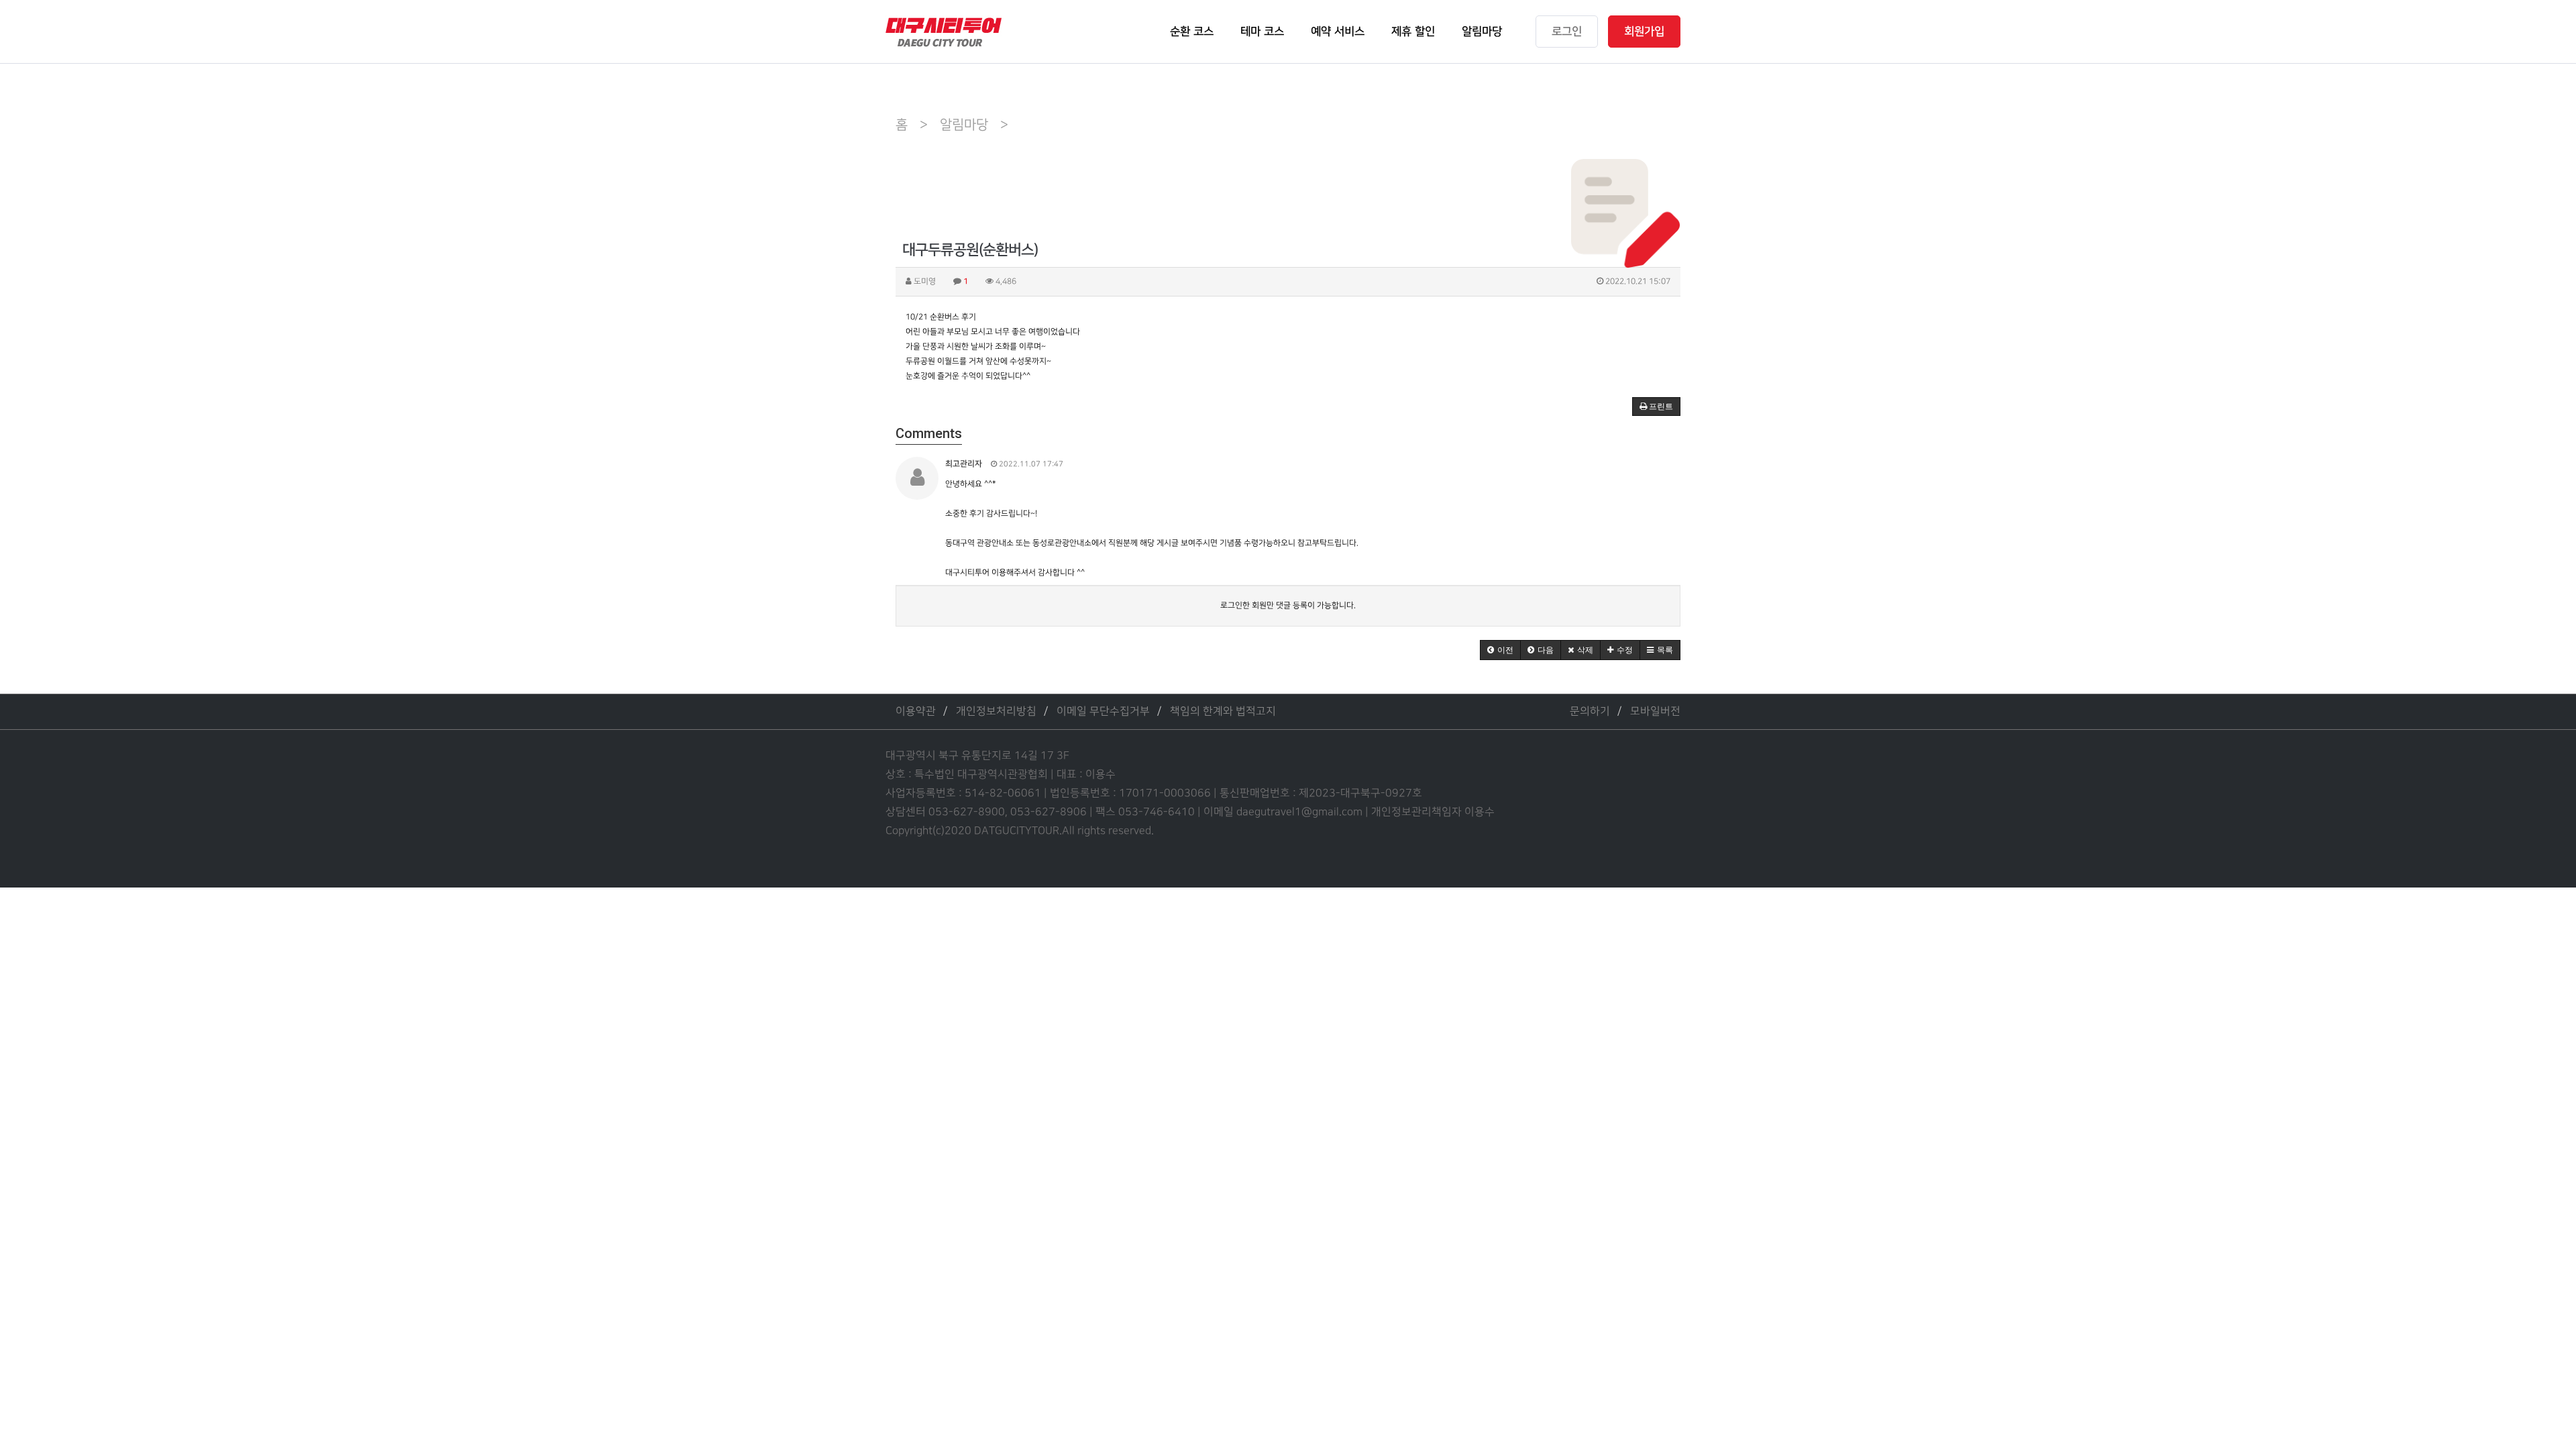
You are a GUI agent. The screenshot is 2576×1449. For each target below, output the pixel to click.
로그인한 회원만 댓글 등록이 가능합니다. (1288, 605)
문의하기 (1590, 711)
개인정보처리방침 (996, 711)
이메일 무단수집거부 (1103, 711)
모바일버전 (1655, 711)
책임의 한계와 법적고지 (1223, 711)
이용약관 (916, 711)
